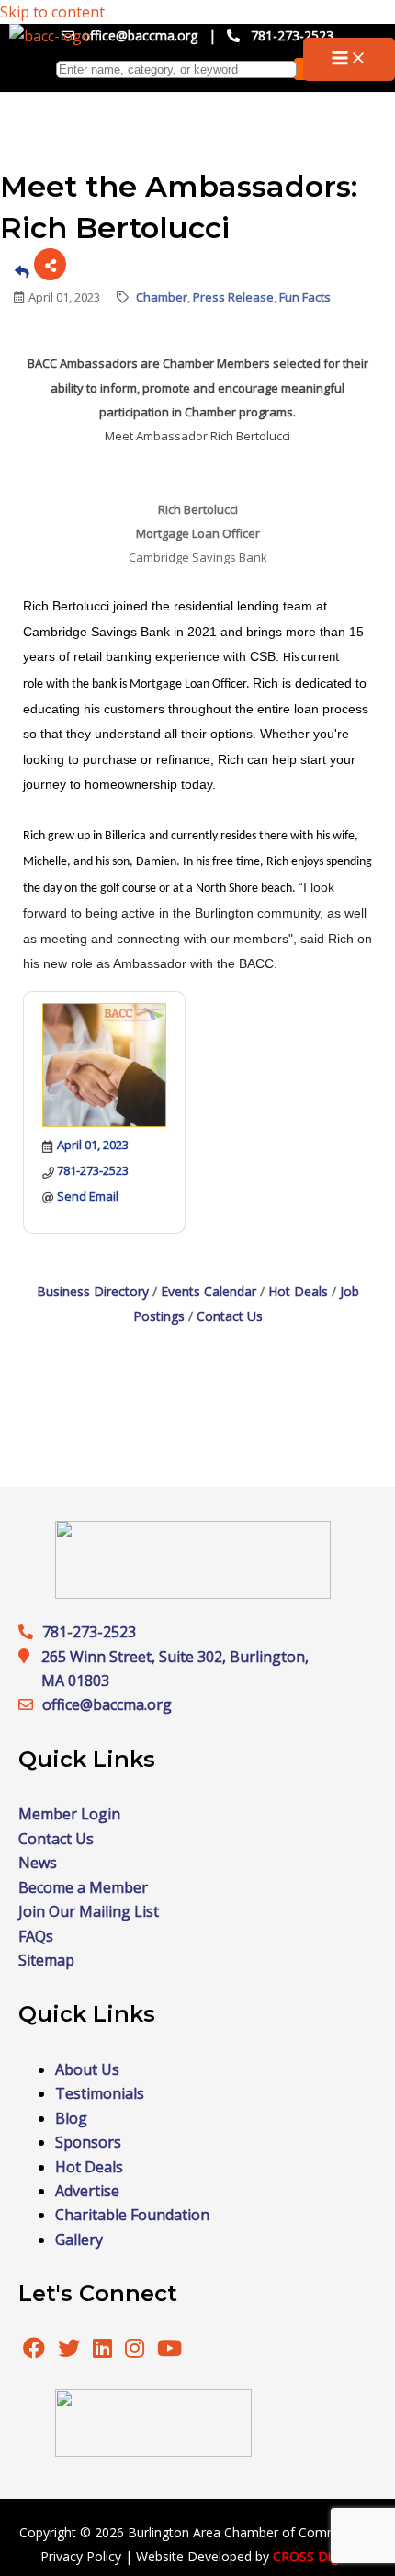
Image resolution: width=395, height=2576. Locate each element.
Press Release (233, 297)
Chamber (162, 297)
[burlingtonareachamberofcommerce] (193, 1593)
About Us (87, 2069)
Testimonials (100, 2093)
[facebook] (34, 2351)
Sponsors (88, 2142)
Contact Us (230, 1316)
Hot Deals (298, 1291)
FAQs (36, 1936)
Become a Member (83, 1887)
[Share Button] (50, 264)
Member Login (69, 1814)
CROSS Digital (314, 2556)
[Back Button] (22, 271)
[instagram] (136, 2351)
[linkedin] (104, 2351)
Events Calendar (209, 1291)
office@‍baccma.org (107, 1704)
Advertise (87, 2191)
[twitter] (71, 2351)
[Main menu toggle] (349, 59)
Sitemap (46, 1960)
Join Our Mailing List (89, 1911)
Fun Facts (305, 297)
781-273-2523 (292, 35)
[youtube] (169, 2351)
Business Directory (93, 1291)
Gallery (79, 2240)
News (38, 1863)
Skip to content (52, 12)
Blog (71, 2118)
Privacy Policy (81, 2556)
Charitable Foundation (132, 2215)
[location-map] (30, 1704)
